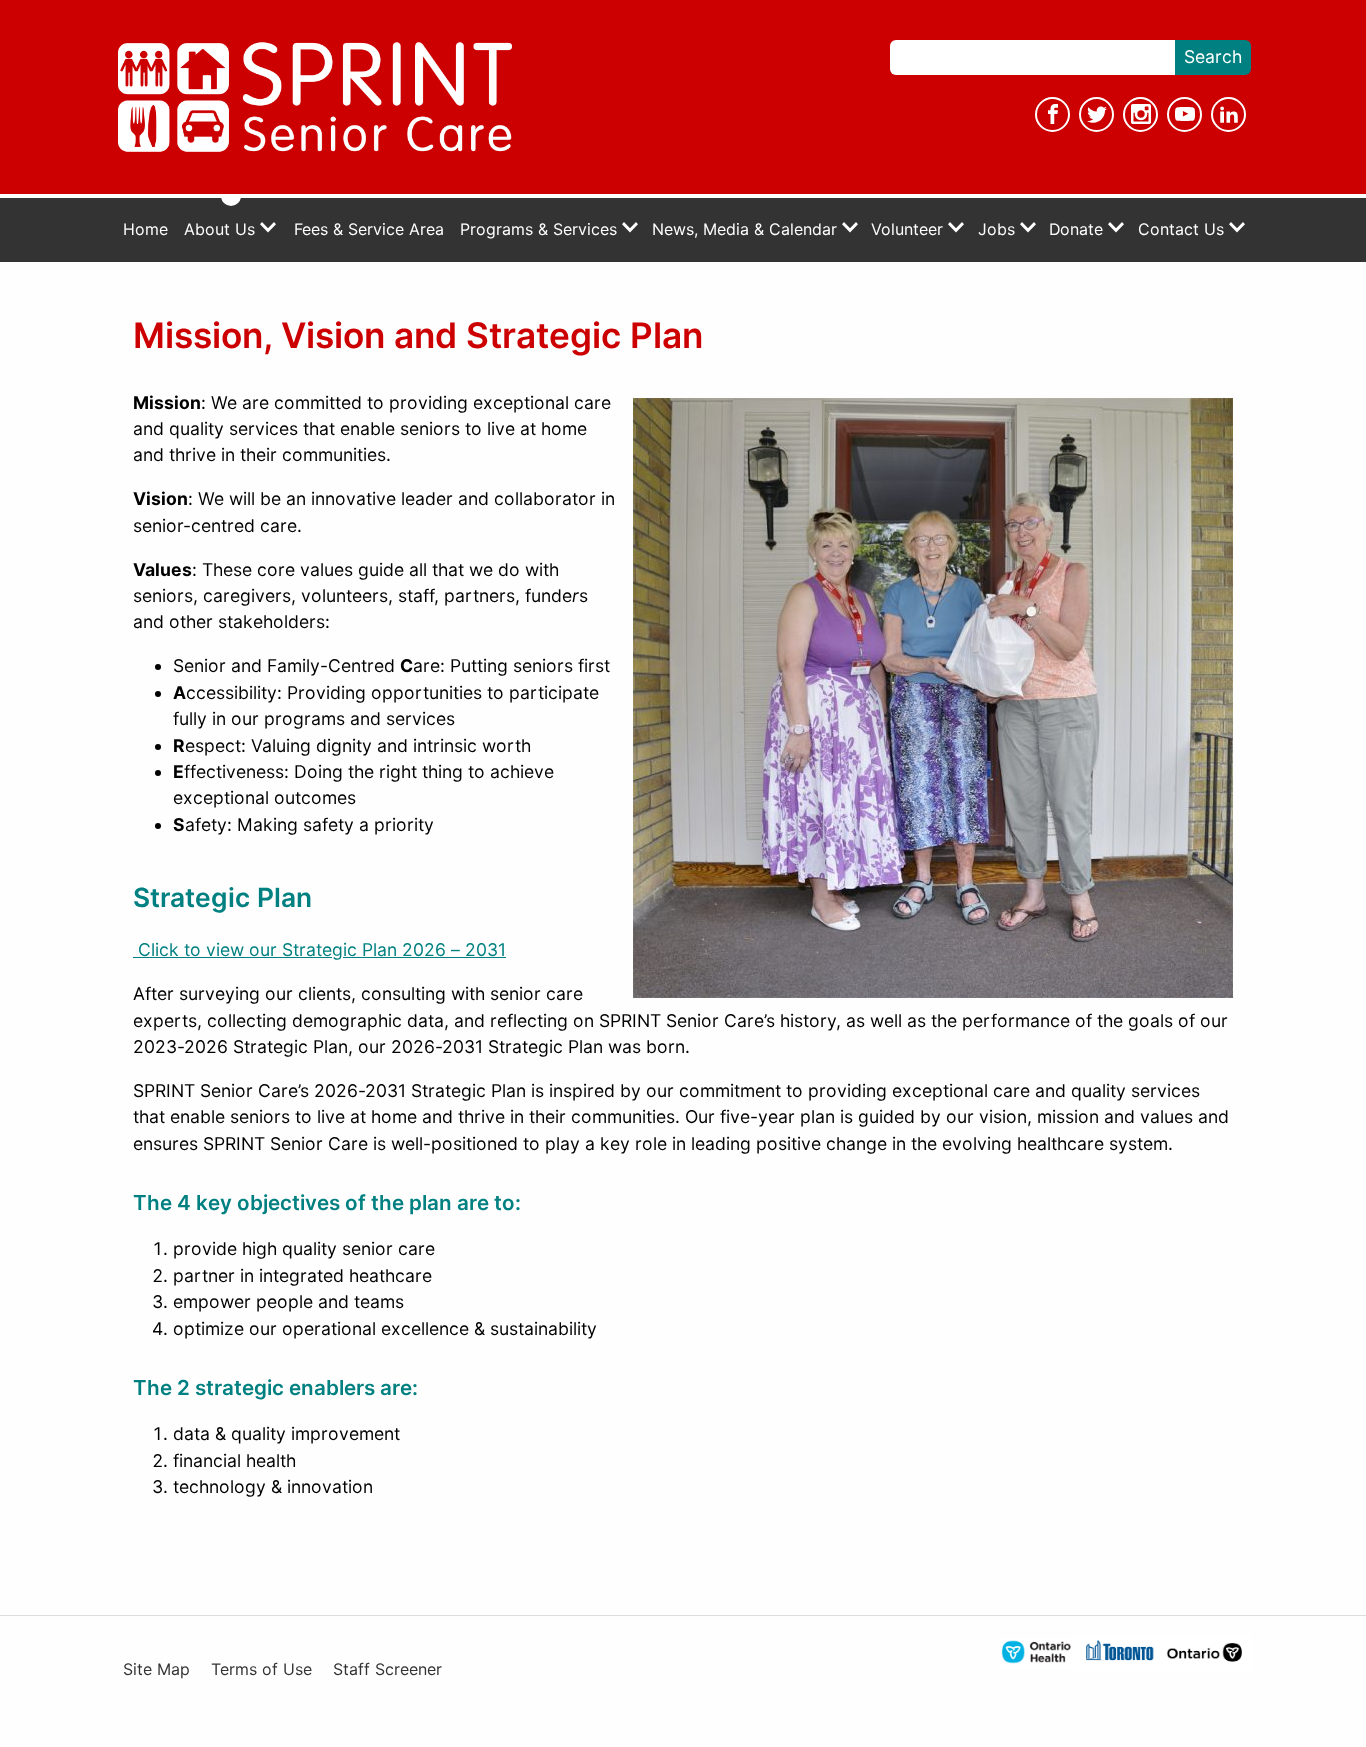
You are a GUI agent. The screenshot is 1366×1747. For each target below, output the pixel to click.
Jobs (999, 229)
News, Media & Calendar (747, 229)
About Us (222, 229)
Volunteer (909, 229)
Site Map (156, 1669)
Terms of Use (261, 1669)
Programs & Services (541, 229)
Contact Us (1183, 229)
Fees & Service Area (369, 229)
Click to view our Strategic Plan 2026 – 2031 (319, 949)
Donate (1078, 229)
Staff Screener (387, 1669)
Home (145, 229)
